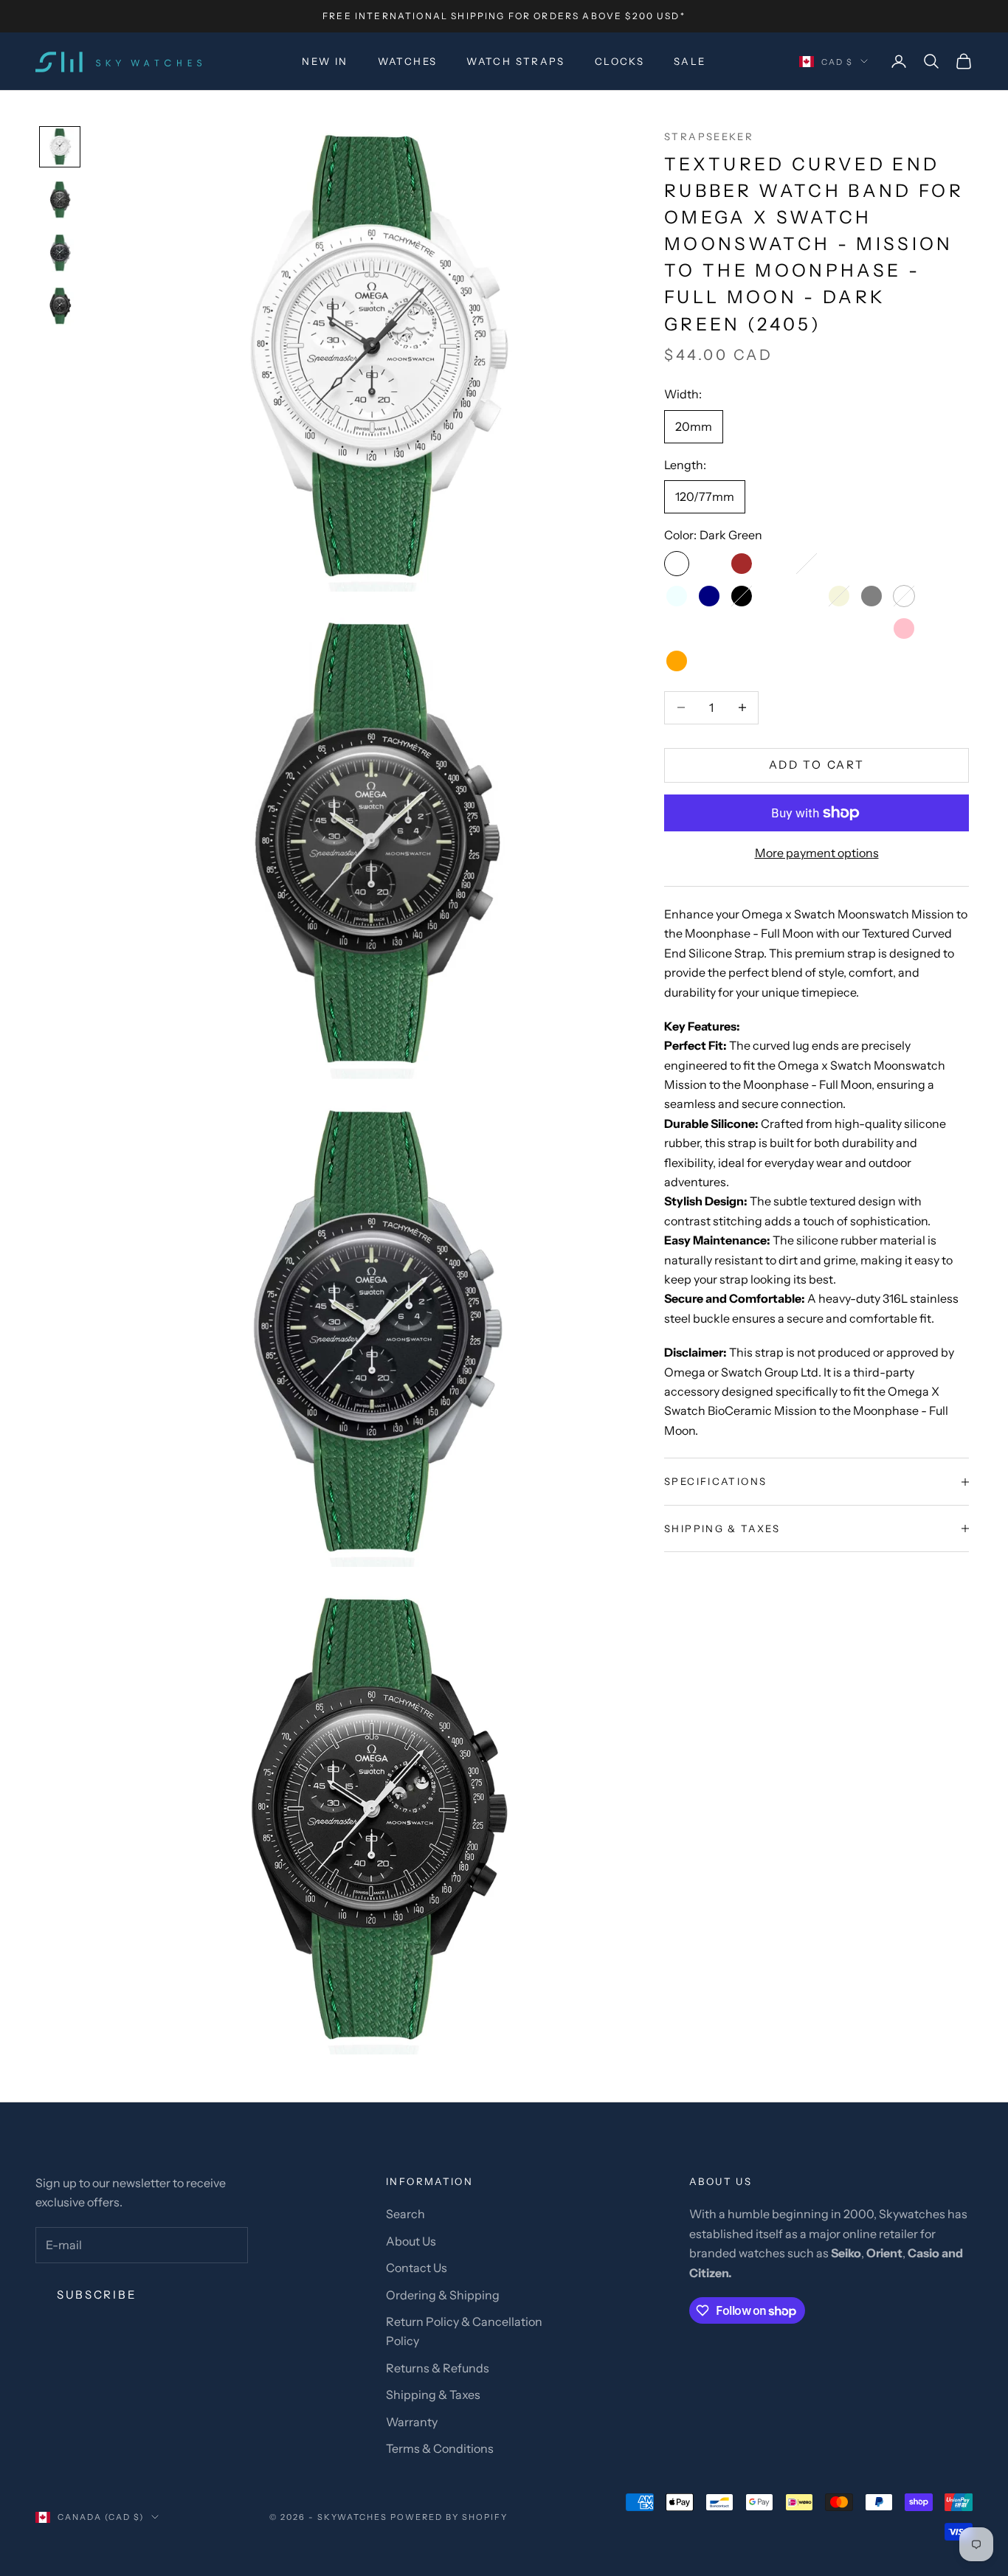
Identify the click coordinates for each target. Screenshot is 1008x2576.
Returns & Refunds (438, 2368)
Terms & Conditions (440, 2448)
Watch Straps (516, 61)
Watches (408, 61)
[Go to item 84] (60, 306)
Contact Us (417, 2268)
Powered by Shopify (449, 2517)
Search (405, 2214)
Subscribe (97, 2295)
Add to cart (817, 765)
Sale (690, 61)
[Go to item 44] (60, 253)
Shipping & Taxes (433, 2395)
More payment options (817, 853)
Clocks (619, 61)
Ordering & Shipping (443, 2295)
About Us (411, 2241)
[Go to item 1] (60, 147)
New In (325, 61)
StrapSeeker (709, 136)
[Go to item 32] (60, 200)
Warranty (412, 2422)
